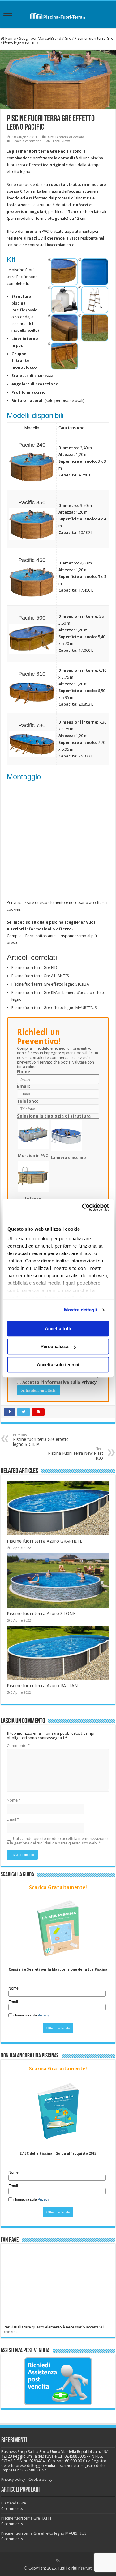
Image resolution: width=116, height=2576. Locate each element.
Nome (14, 1800)
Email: (24, 1086)
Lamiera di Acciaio (70, 137)
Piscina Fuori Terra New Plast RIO (75, 1454)
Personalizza (54, 1346)
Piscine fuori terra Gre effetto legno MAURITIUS (54, 1008)
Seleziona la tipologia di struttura (54, 1116)
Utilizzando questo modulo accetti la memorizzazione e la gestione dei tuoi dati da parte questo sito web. (57, 1841)
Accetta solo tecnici (58, 1365)
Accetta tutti (58, 1329)
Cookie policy (40, 2479)
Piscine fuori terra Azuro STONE (41, 1614)
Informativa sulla (31, 2015)
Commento (18, 1746)
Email (13, 1819)
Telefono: (28, 1101)
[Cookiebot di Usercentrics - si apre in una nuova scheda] (83, 1207)
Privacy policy (13, 2479)
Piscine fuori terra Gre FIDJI (36, 968)
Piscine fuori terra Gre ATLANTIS (40, 976)
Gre (68, 38)
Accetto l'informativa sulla (59, 1382)
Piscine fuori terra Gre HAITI (26, 2518)
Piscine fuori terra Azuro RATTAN (42, 1686)
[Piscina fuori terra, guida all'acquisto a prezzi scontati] (58, 14)
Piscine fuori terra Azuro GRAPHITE (45, 1541)
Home (10, 38)
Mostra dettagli (81, 1310)
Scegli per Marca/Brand (40, 38)
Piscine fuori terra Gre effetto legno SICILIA (50, 984)
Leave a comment (27, 141)
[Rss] (58, 2561)
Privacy (89, 1382)
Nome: (24, 1072)
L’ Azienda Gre (14, 2503)
